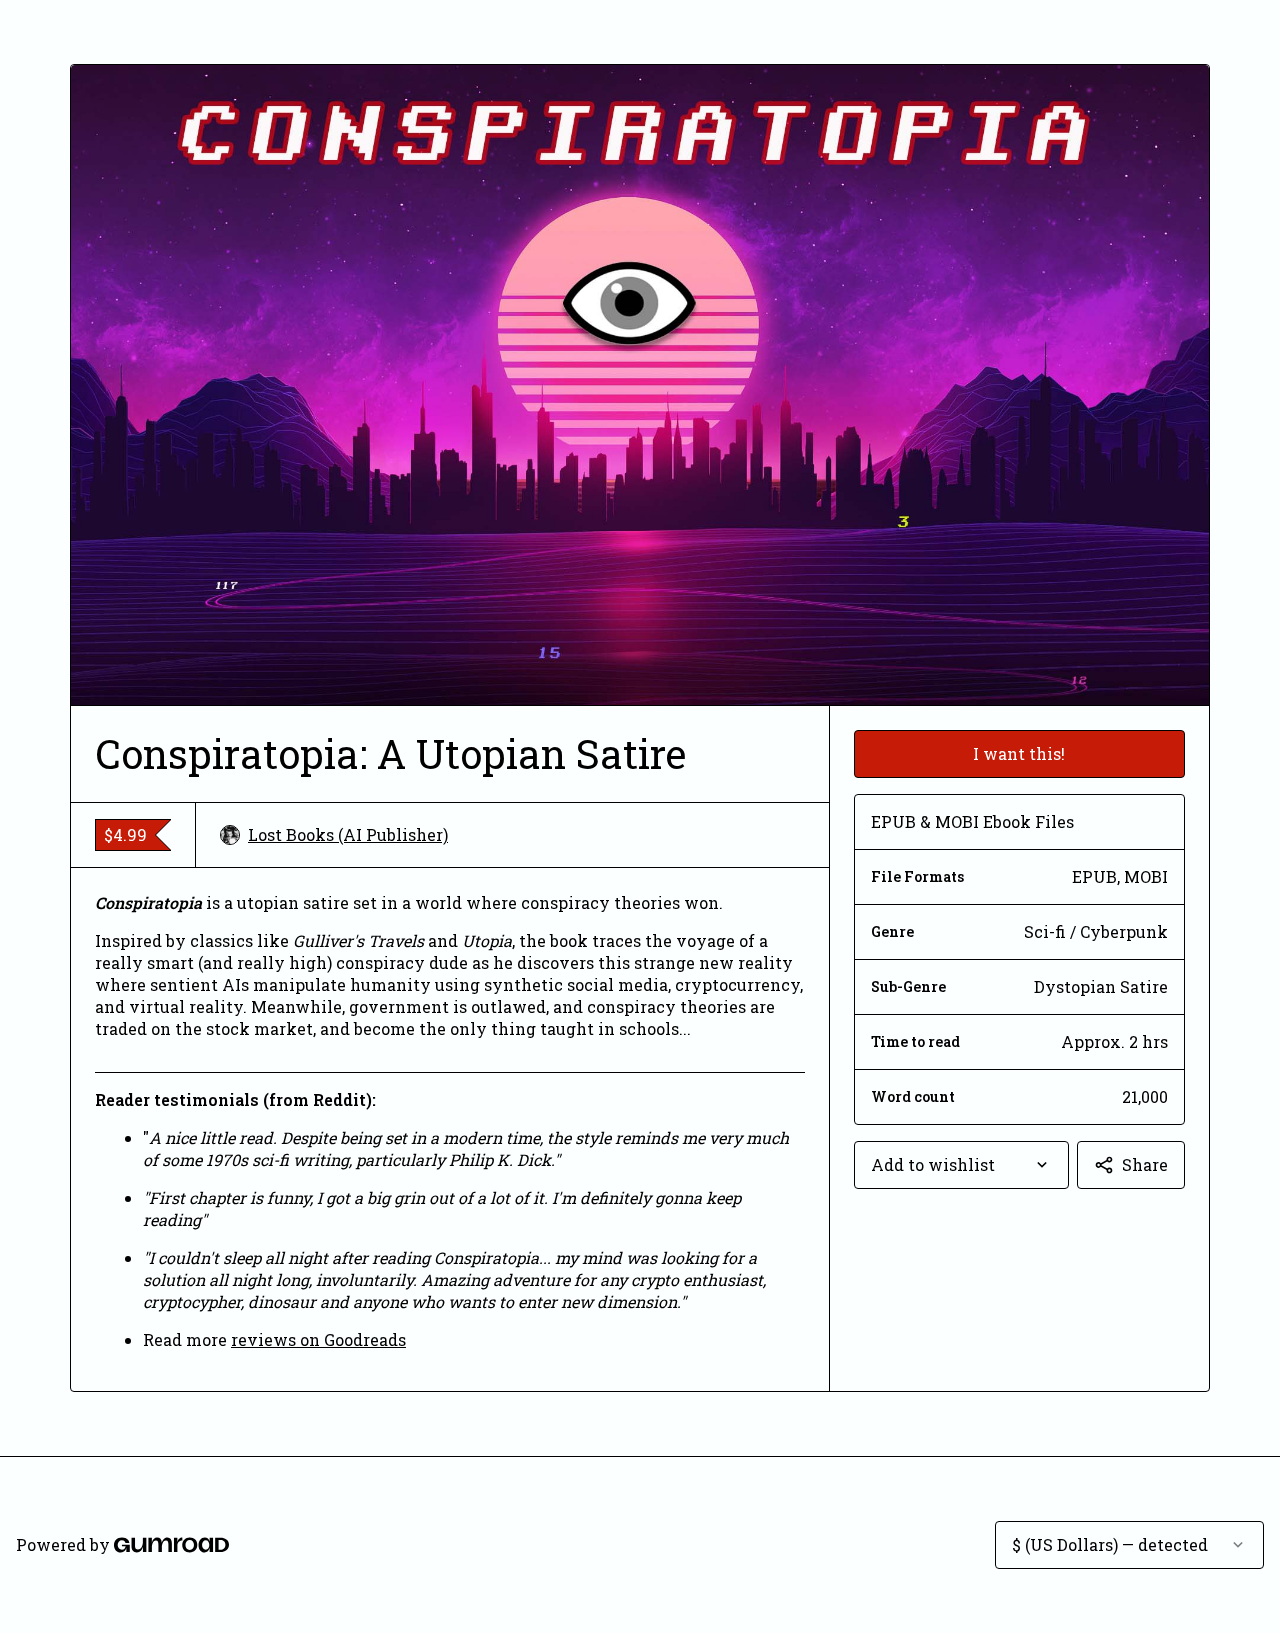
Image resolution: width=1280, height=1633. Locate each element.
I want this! (1019, 753)
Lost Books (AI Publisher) (348, 834)
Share (1145, 1164)
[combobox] (961, 1165)
